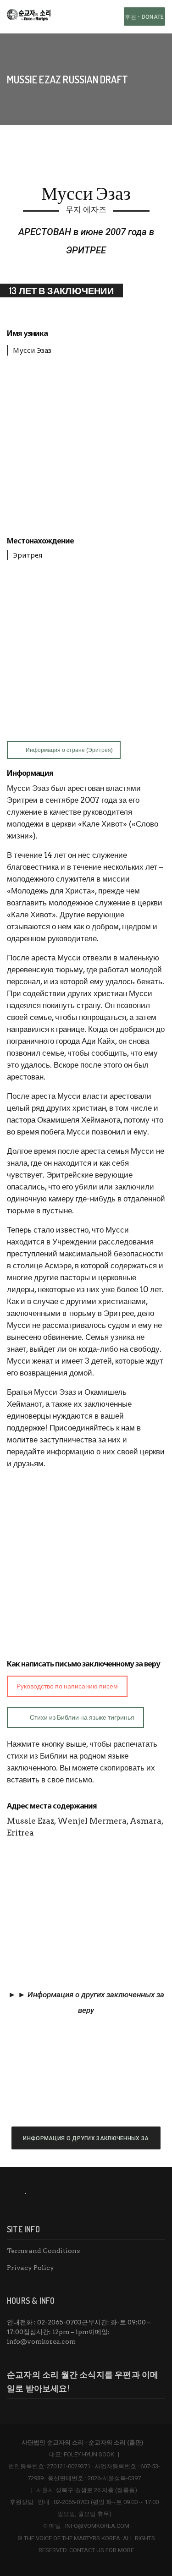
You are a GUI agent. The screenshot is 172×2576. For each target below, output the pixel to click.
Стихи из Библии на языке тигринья (82, 1717)
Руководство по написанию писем (67, 1686)
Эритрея (28, 555)
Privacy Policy (31, 2268)
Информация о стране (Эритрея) (69, 750)
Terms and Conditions (43, 2251)
